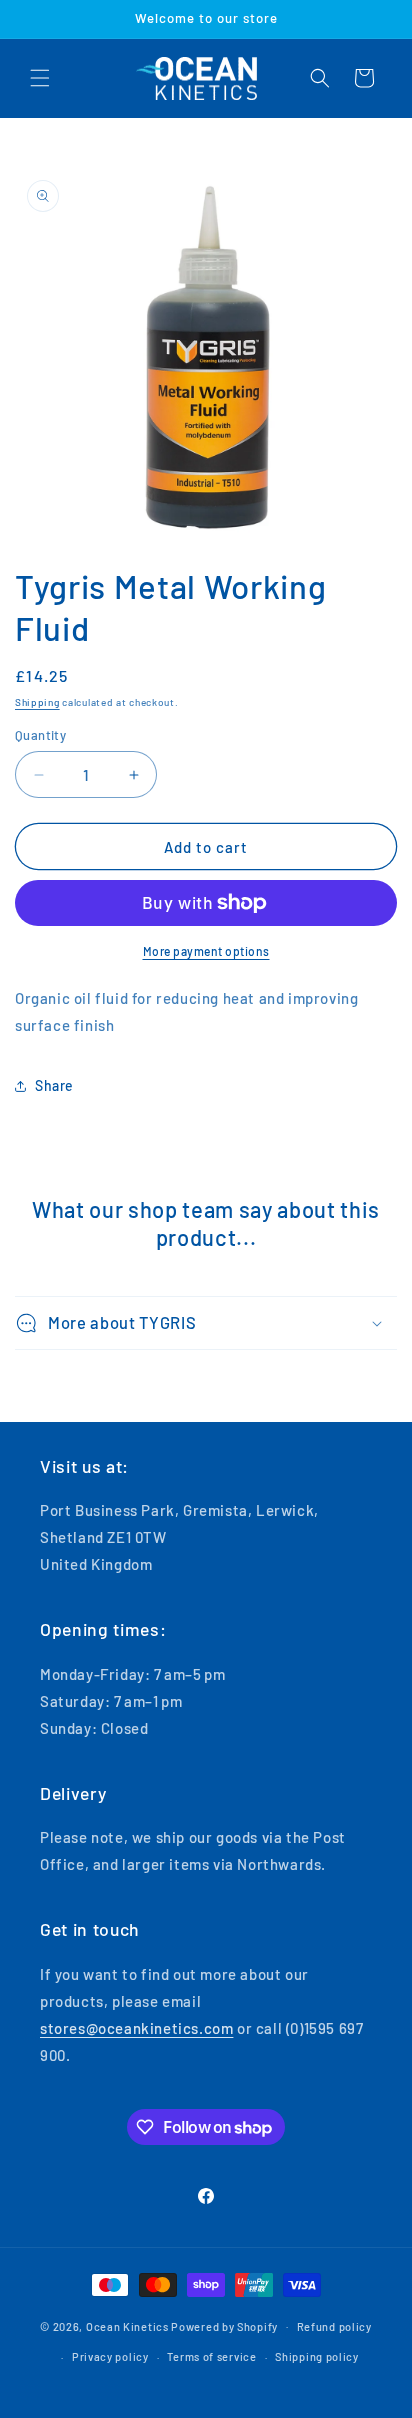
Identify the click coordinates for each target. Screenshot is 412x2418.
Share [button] (54, 1085)
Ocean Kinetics (127, 2325)
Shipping (37, 702)
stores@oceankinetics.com (136, 2028)
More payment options (206, 951)
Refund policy (334, 2326)
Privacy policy (110, 2356)
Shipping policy (317, 2356)
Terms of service (211, 2356)
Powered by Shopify (224, 2325)
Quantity (40, 735)
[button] (40, 78)
